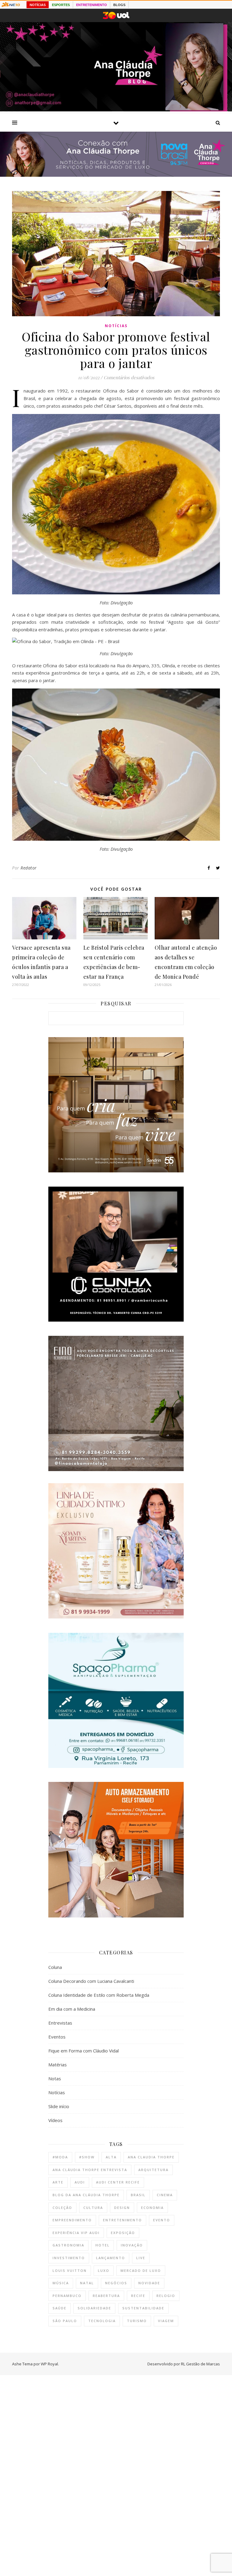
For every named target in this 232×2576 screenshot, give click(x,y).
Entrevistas (60, 2023)
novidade (149, 2283)
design (122, 2208)
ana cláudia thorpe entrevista (90, 2170)
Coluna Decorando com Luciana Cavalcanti (91, 1981)
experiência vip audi (76, 2233)
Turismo (137, 2321)
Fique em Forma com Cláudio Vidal (84, 2051)
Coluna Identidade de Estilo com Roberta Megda (99, 1995)
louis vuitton (70, 2270)
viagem (166, 2321)
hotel (103, 2245)
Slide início (59, 2106)
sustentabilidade (143, 2308)
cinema (165, 2195)
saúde (60, 2308)
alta (111, 2157)
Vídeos (55, 2120)
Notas (55, 2078)
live (141, 2258)
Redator (29, 868)
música (61, 2283)
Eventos (57, 2037)
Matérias (58, 2065)
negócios (116, 2283)
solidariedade (94, 2308)
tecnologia (102, 2321)
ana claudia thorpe (151, 2157)
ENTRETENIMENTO (92, 5)
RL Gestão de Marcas (200, 2364)
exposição (123, 2233)
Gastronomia (68, 2245)
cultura (93, 2208)
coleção (62, 2208)
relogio (166, 2296)
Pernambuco (67, 2296)
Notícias (116, 326)
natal (87, 2283)
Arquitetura (153, 2170)
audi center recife (118, 2182)
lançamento (111, 2258)
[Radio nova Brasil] (116, 175)
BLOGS (119, 5)
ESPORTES (61, 5)
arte (58, 2182)
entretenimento (122, 2220)
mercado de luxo (141, 2270)
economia (152, 2208)
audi (80, 2182)
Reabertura (106, 2296)
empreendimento (72, 2220)
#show (87, 2157)
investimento (69, 2258)
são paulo (65, 2321)
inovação (132, 2245)
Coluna (55, 1967)
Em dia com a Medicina (72, 2009)
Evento (162, 2220)
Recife (138, 2296)
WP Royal (49, 2364)
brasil (138, 2195)
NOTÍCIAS (38, 5)
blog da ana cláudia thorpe (86, 2195)
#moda (60, 2157)
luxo (104, 2270)
